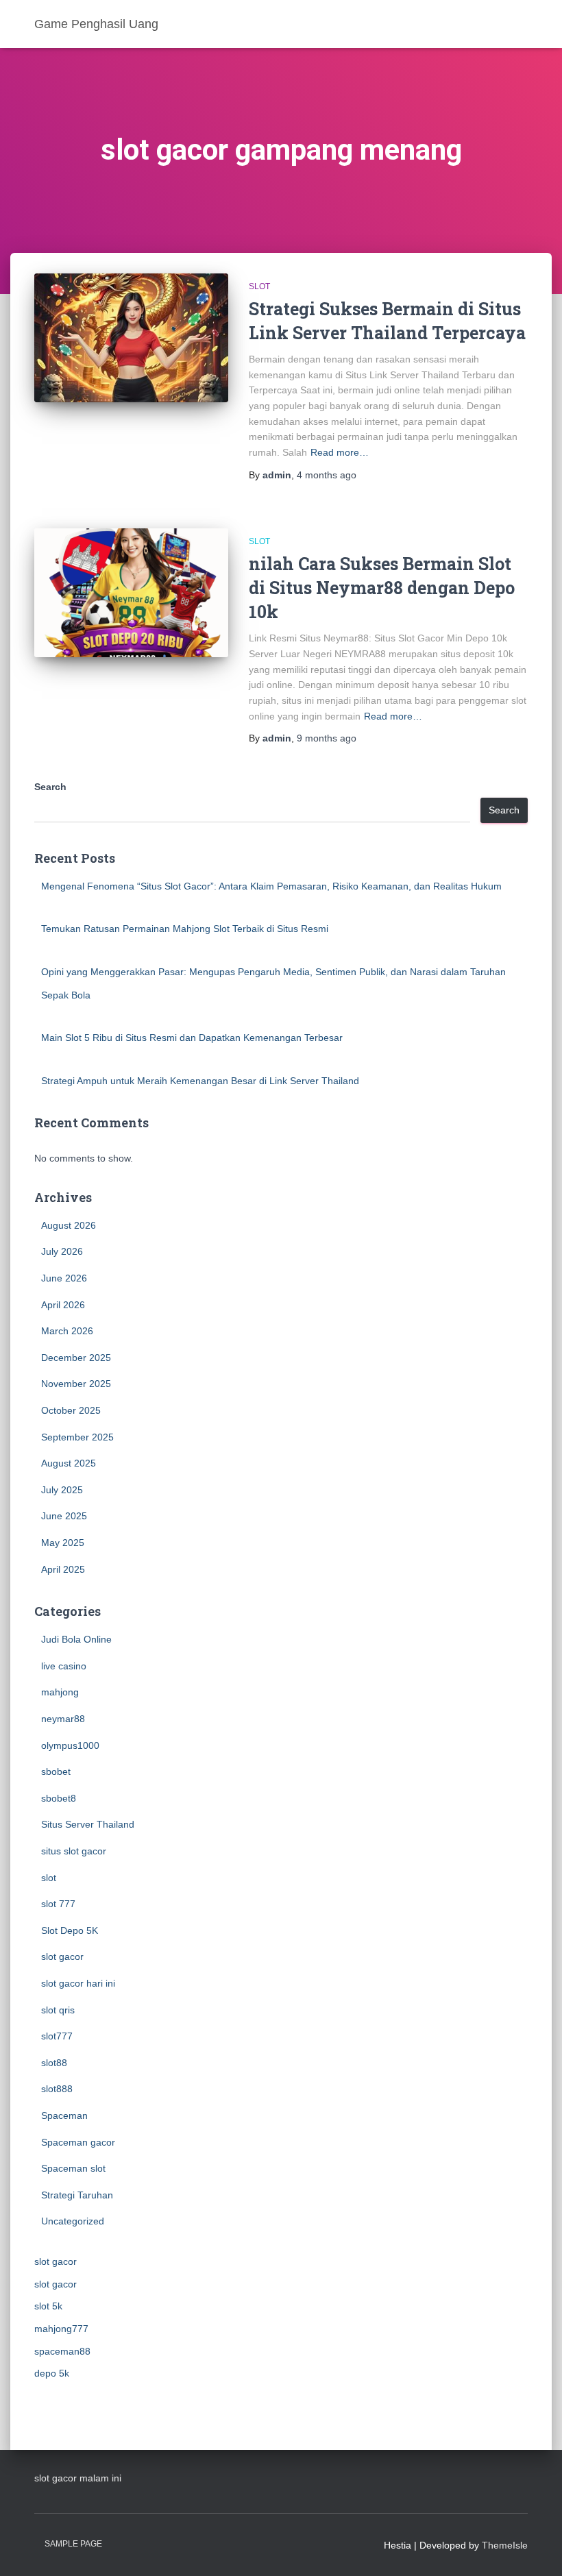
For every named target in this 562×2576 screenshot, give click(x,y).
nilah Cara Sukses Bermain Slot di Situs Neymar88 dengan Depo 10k (382, 588)
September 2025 (77, 1437)
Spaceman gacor (78, 2142)
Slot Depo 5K (70, 1930)
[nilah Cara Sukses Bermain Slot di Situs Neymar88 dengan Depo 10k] (131, 593)
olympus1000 (70, 1745)
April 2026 (63, 1305)
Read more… (340, 452)
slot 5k (48, 2306)
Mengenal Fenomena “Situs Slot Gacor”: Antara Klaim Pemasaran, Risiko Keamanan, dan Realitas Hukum (271, 886)
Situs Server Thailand (88, 1824)
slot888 (57, 2089)
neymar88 (63, 1719)
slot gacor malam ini (78, 2478)
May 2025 (63, 1543)
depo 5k (52, 2373)
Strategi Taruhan (77, 2195)
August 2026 (69, 1225)
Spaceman (64, 2115)
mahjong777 (61, 2329)
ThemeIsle (505, 2545)
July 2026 (62, 1251)
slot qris (58, 2010)
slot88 (54, 2063)
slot (259, 286)
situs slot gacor (74, 1851)
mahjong (60, 1692)
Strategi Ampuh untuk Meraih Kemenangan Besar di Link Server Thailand (200, 1081)
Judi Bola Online (76, 1639)
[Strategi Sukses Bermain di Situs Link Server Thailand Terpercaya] (131, 338)
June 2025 (64, 1516)
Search (50, 787)
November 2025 (76, 1384)
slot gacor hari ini (78, 1983)
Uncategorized (73, 2221)
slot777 (57, 2036)
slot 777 (58, 1904)
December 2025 (76, 1358)
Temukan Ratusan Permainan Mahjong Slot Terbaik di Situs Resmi (185, 929)
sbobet (56, 1771)
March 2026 (67, 1331)
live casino (64, 1666)
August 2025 (69, 1463)
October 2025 (71, 1410)
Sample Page (73, 2544)
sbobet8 (59, 1798)
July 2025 (62, 1490)
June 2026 (64, 1278)
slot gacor (62, 1956)
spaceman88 (62, 2351)
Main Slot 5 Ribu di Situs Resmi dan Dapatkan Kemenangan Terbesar (192, 1038)
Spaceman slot (73, 2168)
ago (327, 475)
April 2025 (63, 1569)
